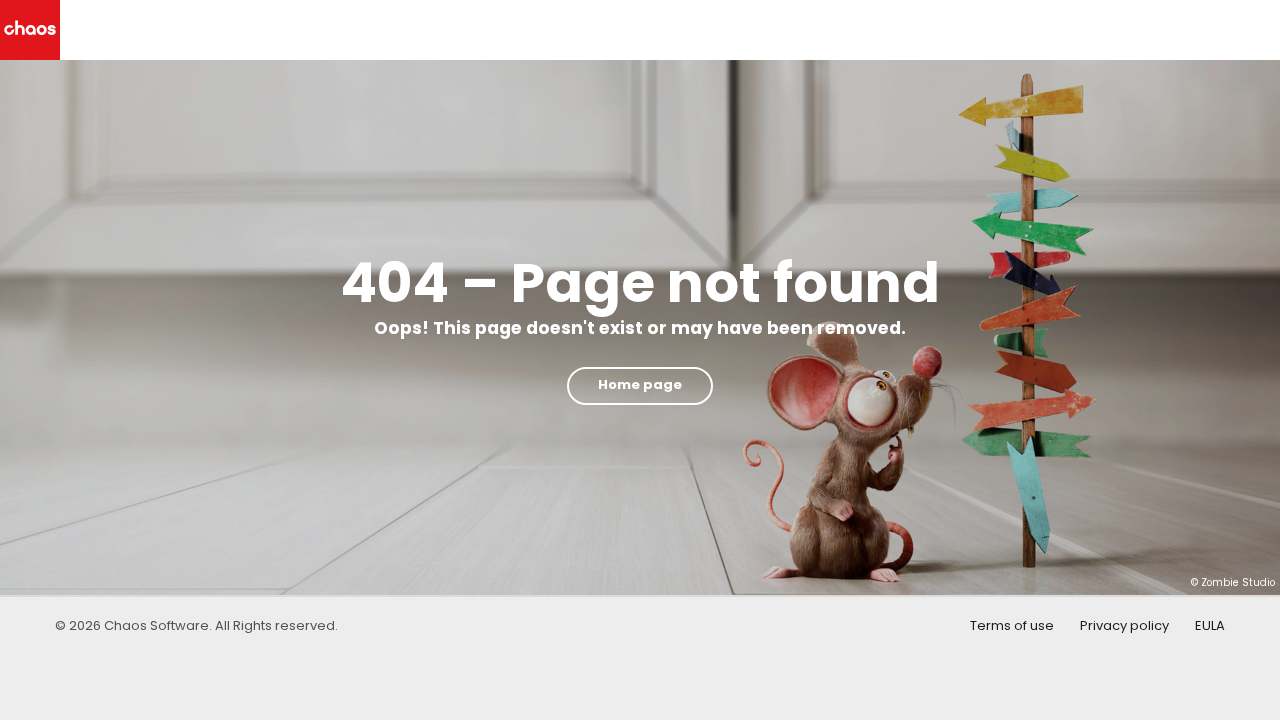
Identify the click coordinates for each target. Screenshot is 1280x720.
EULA (1210, 625)
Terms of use (1012, 625)
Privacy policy (1124, 625)
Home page (640, 384)
